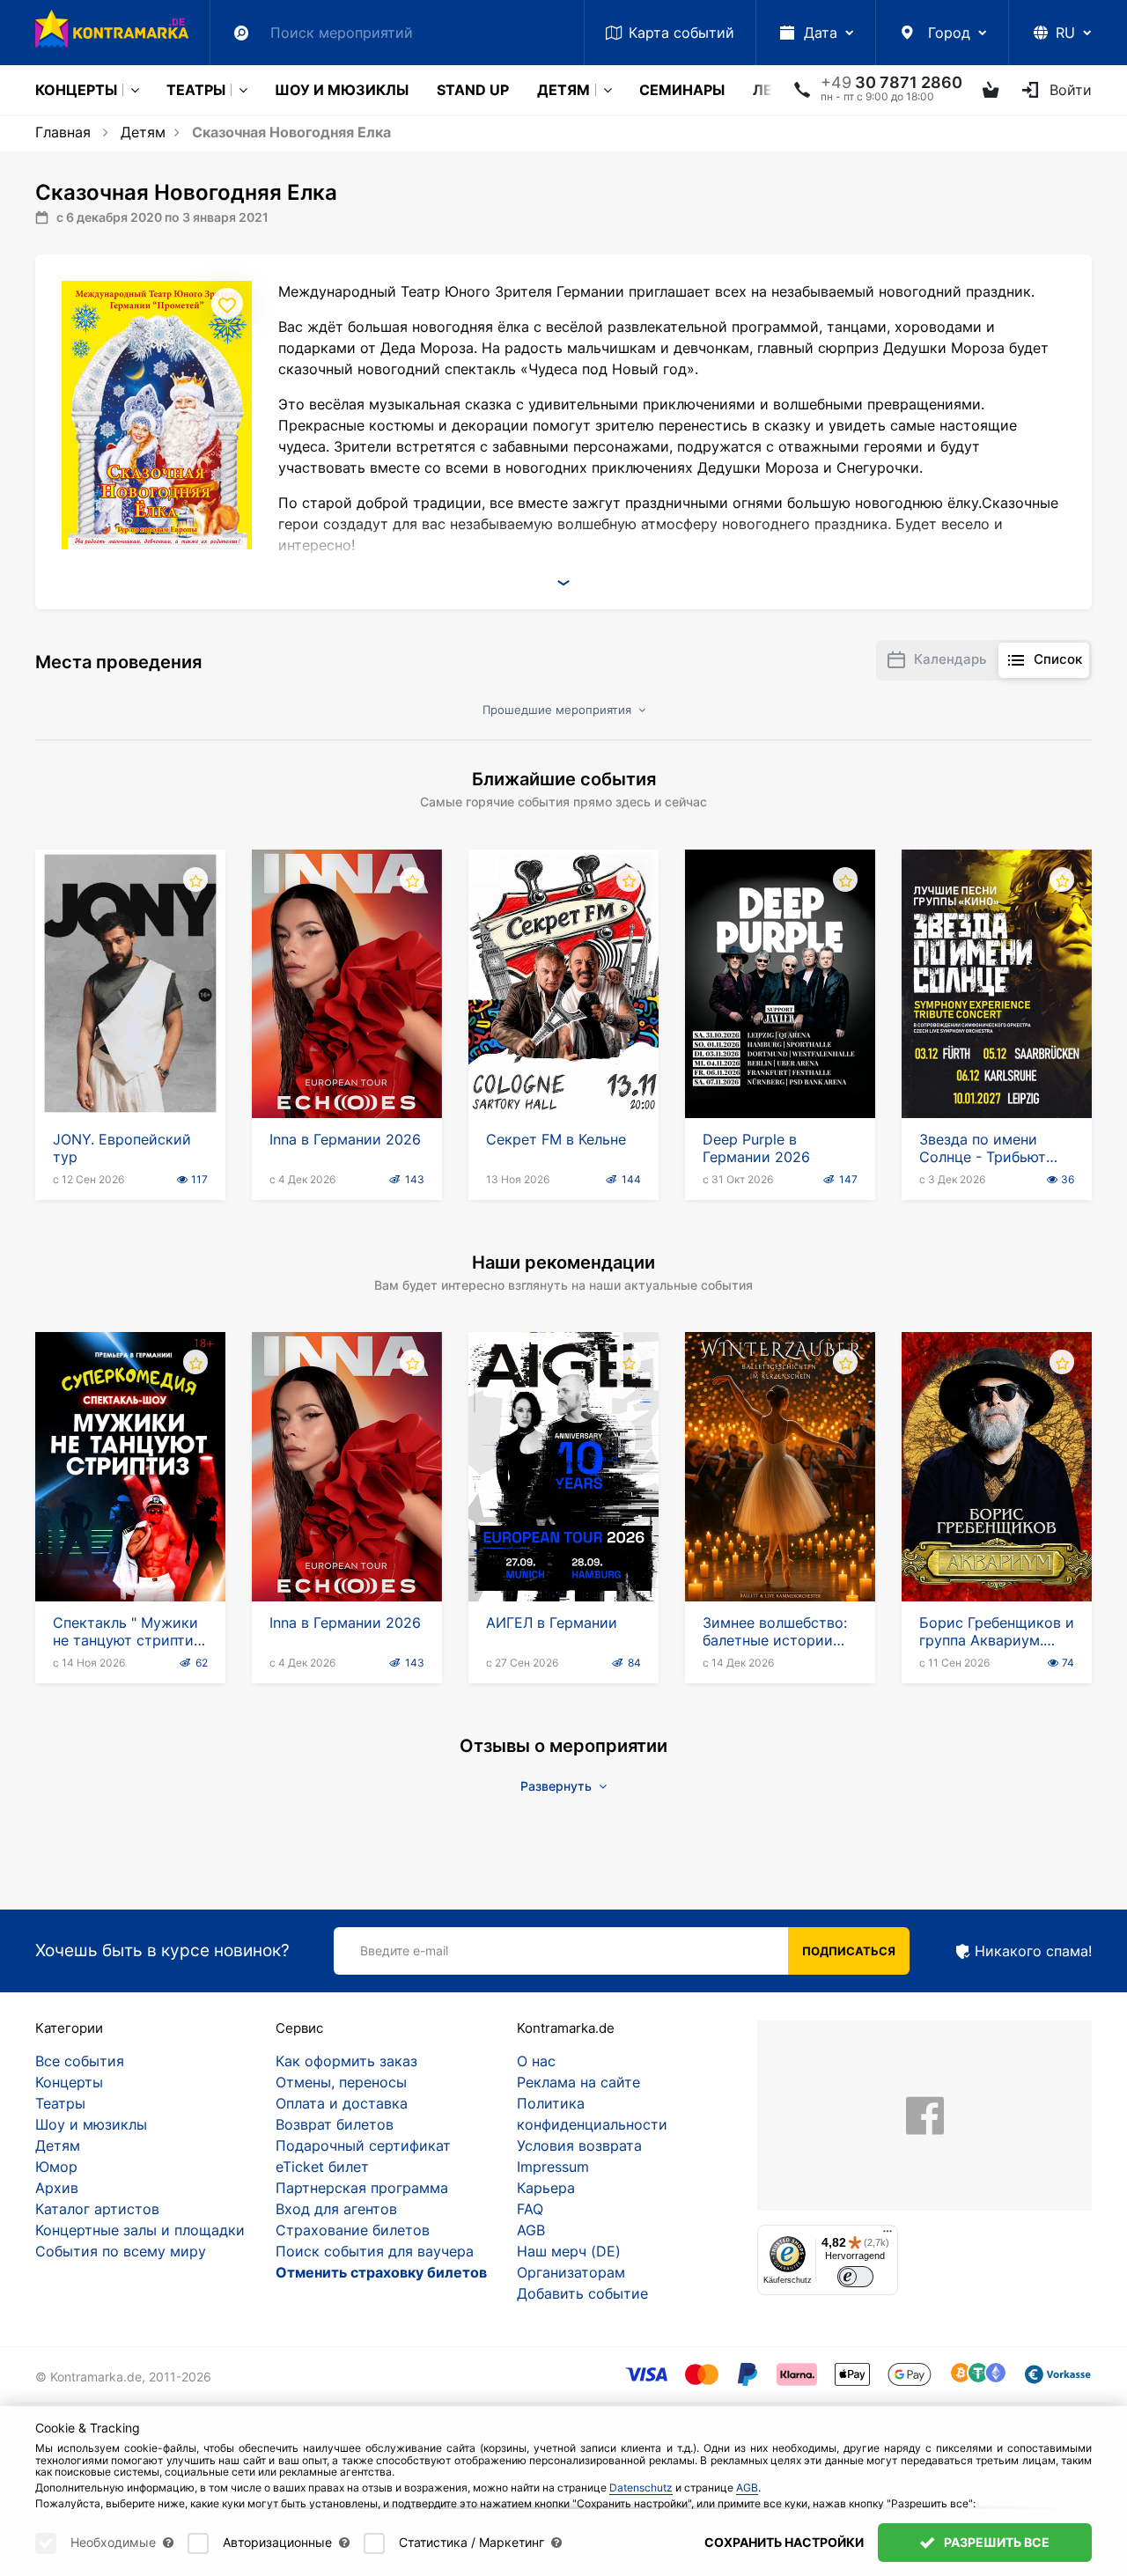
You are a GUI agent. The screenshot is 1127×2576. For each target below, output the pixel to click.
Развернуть (558, 1786)
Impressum (553, 2167)
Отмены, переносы (341, 2082)
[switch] (855, 2277)
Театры (196, 90)
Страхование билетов (353, 2230)
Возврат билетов (335, 2124)
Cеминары (682, 90)
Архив (57, 2188)
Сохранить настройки (784, 2542)
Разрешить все (995, 2542)
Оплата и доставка (342, 2103)
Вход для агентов (336, 2209)
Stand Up (473, 90)
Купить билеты (131, 1068)
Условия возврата (579, 2145)
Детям (563, 90)
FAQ (530, 2209)
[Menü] (888, 2235)
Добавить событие (582, 2293)
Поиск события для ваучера (375, 2251)
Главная (63, 132)
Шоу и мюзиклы (342, 90)
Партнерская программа (362, 2188)
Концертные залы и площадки (140, 2230)
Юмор (56, 2167)
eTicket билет (322, 2167)
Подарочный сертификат (363, 2145)
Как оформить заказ (346, 2061)
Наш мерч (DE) (569, 2251)
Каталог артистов (97, 2209)
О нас (536, 2061)
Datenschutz (641, 2488)
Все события (80, 2061)
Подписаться (849, 1951)
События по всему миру (121, 2251)
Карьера (546, 2188)
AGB (531, 2230)
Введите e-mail (404, 1950)
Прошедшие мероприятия (559, 710)
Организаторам (571, 2272)
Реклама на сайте (578, 2082)
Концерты (76, 90)
